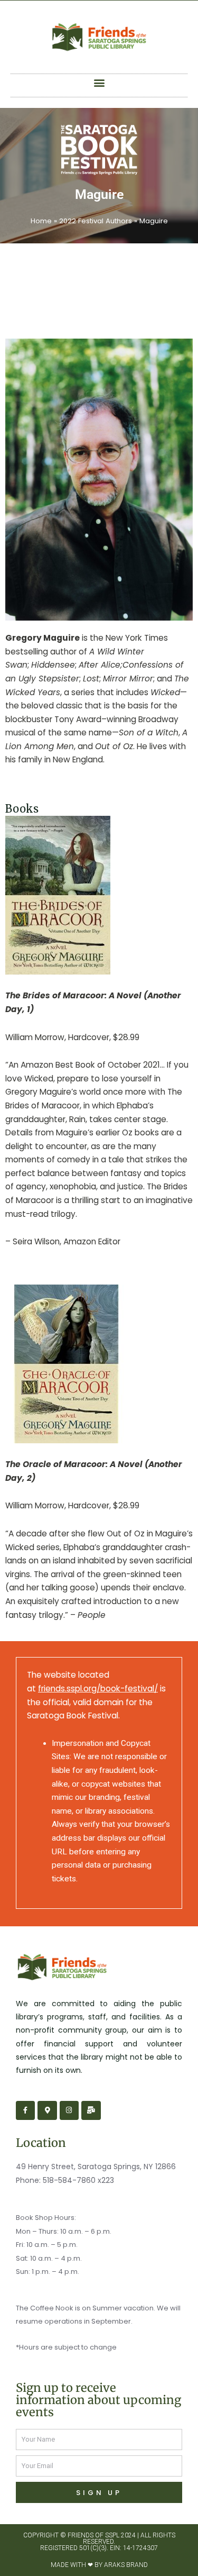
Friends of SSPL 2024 (102, 2535)
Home (41, 221)
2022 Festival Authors (96, 221)
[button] (99, 83)
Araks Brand (126, 2565)
